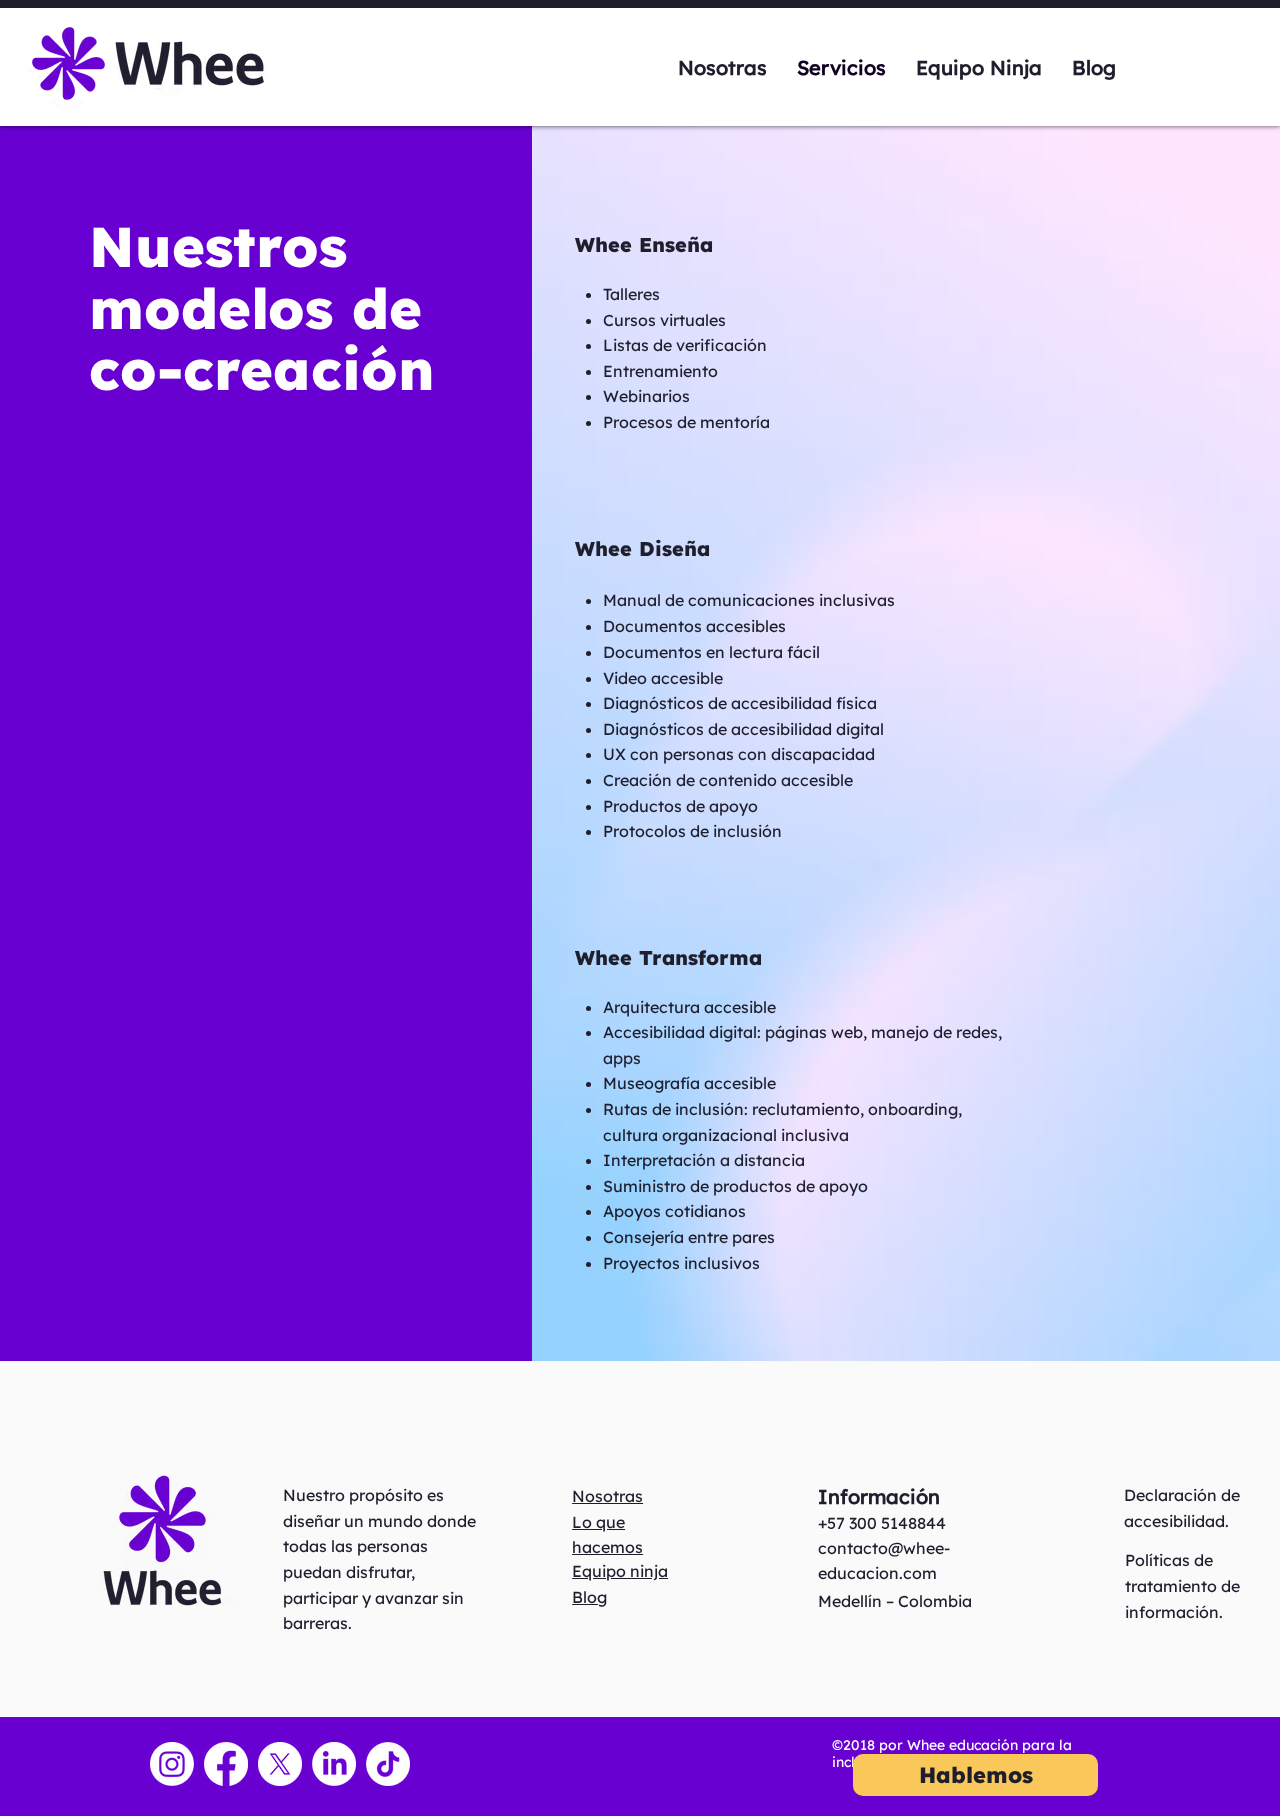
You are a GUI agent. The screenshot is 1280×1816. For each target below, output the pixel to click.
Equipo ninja (620, 1571)
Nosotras (607, 1496)
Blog (589, 1597)
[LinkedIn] (334, 1764)
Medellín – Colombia (895, 1601)
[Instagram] (172, 1764)
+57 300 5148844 (882, 1523)
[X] (280, 1764)
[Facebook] (226, 1764)
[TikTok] (388, 1764)
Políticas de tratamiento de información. (1182, 1585)
